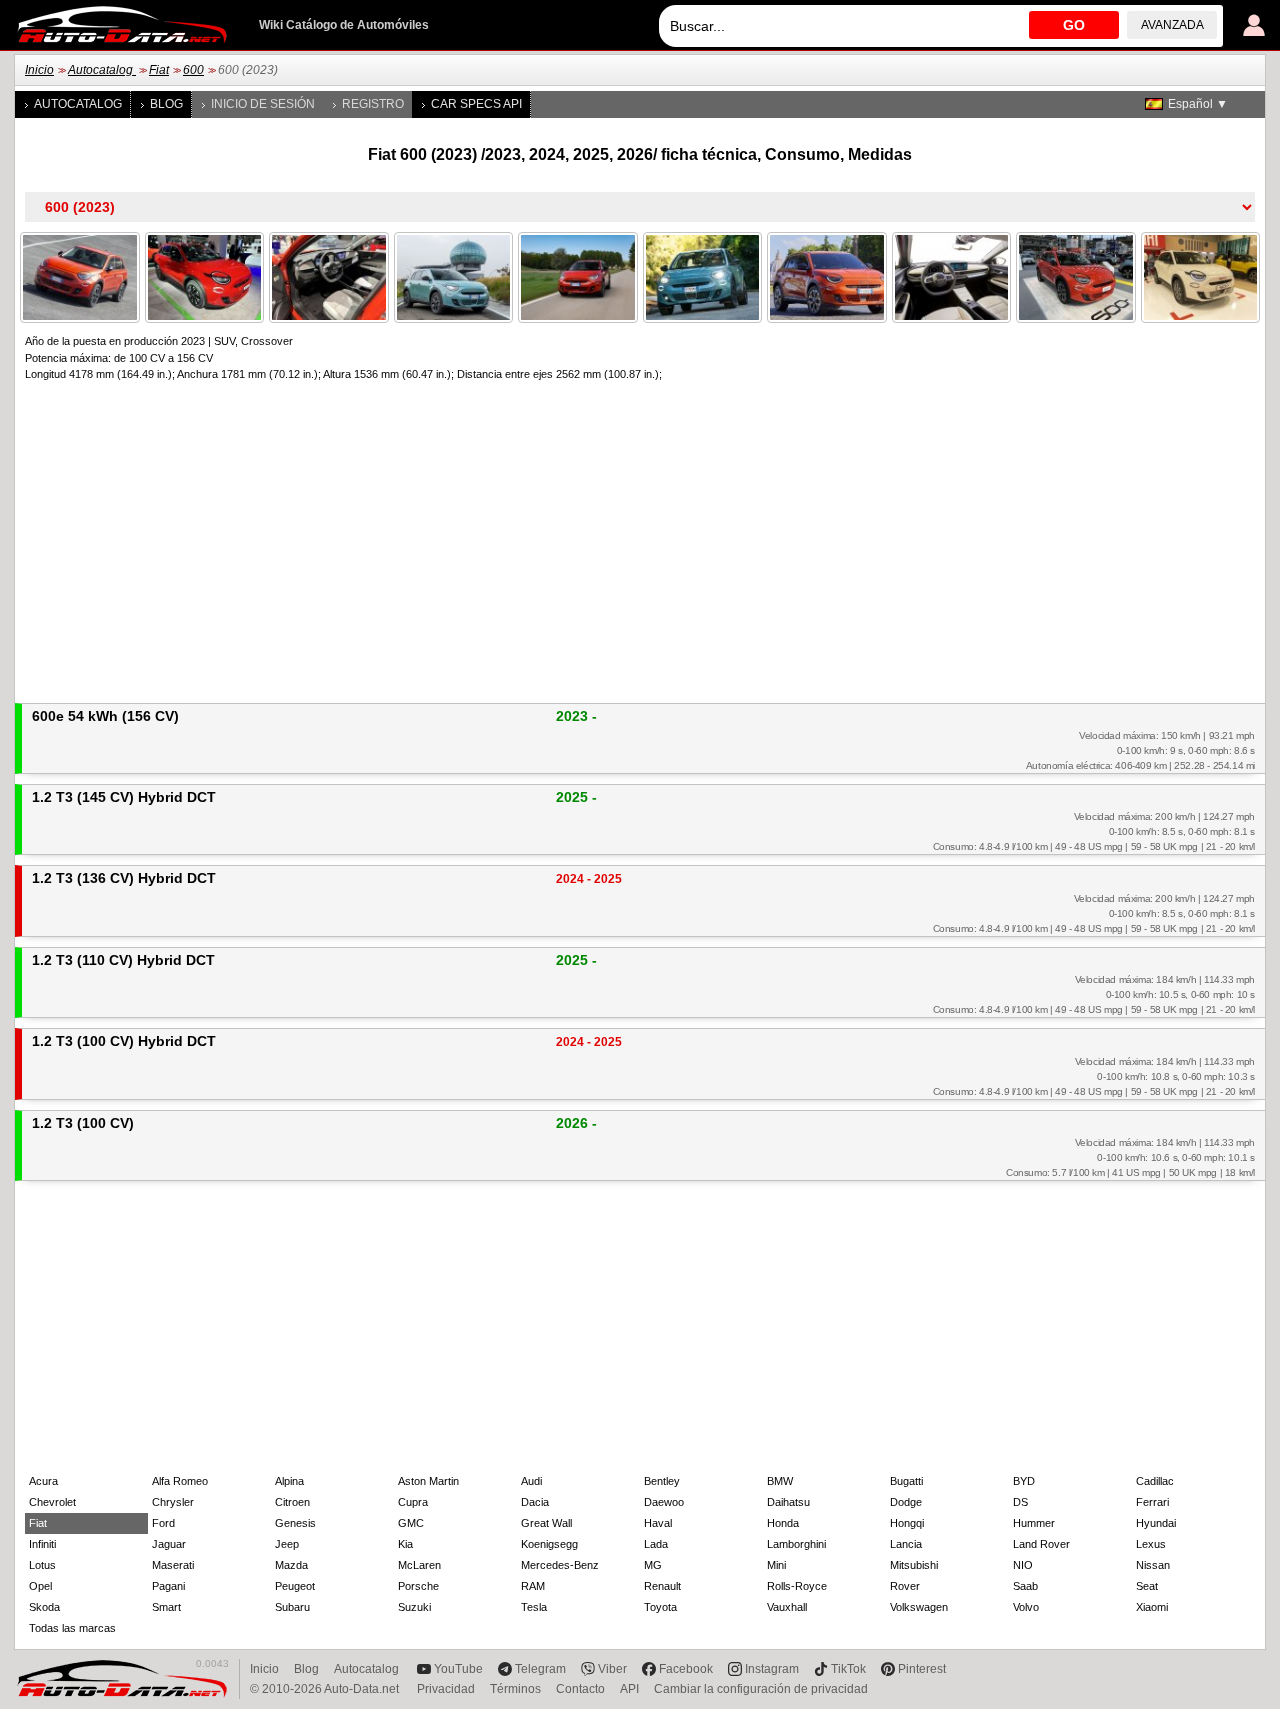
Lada (656, 1544)
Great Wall (546, 1523)
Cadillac (1155, 1481)
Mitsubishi (914, 1565)
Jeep (287, 1544)
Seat (1147, 1586)
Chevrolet (52, 1502)
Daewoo (664, 1502)
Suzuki (414, 1607)
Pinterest (922, 1669)
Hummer (1034, 1523)
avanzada (1172, 25)
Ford (163, 1523)
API (629, 1689)
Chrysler (173, 1502)
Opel (40, 1586)
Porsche (418, 1586)
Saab (1025, 1586)
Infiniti (42, 1544)
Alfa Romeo (180, 1481)
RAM (533, 1586)
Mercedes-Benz (560, 1565)
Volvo (1026, 1607)
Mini (776, 1565)
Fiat (159, 70)
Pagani (168, 1586)
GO (1074, 25)
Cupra (413, 1502)
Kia (405, 1544)
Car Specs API (476, 104)
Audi (531, 1481)
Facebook (686, 1669)
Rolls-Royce (797, 1586)
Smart (166, 1607)
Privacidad (446, 1689)
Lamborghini (796, 1544)
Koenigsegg (549, 1544)
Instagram (772, 1669)
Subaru (292, 1607)
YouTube (458, 1669)
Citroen (292, 1502)
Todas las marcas (72, 1628)
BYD (1024, 1481)
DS (1020, 1502)
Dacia (535, 1502)
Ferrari (1152, 1502)
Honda (783, 1523)
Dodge (906, 1502)
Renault (662, 1586)
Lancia (906, 1544)
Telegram (540, 1669)
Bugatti (906, 1481)
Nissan (1153, 1565)
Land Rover (1041, 1544)
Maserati (173, 1565)
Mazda (291, 1565)
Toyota (660, 1607)
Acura (43, 1481)
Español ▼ (1198, 104)
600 (193, 70)
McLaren (419, 1565)
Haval (658, 1523)
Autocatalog (102, 70)
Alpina (289, 1481)
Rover (905, 1586)
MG (653, 1565)
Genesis (295, 1523)
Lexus (1151, 1544)
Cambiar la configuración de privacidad (761, 1689)
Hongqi (907, 1523)
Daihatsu (788, 1502)
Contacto (580, 1689)
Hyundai (1156, 1523)
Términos (515, 1689)
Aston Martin (428, 1481)
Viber (612, 1669)
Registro (373, 104)
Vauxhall (787, 1607)
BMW (780, 1481)
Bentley (662, 1481)
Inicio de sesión (263, 104)
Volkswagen (919, 1607)
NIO (1023, 1565)
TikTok (848, 1669)
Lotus (42, 1565)
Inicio (39, 70)
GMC (411, 1523)
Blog (166, 104)
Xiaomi (1152, 1607)
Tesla (534, 1607)
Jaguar (169, 1544)
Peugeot (295, 1586)
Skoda (44, 1607)
